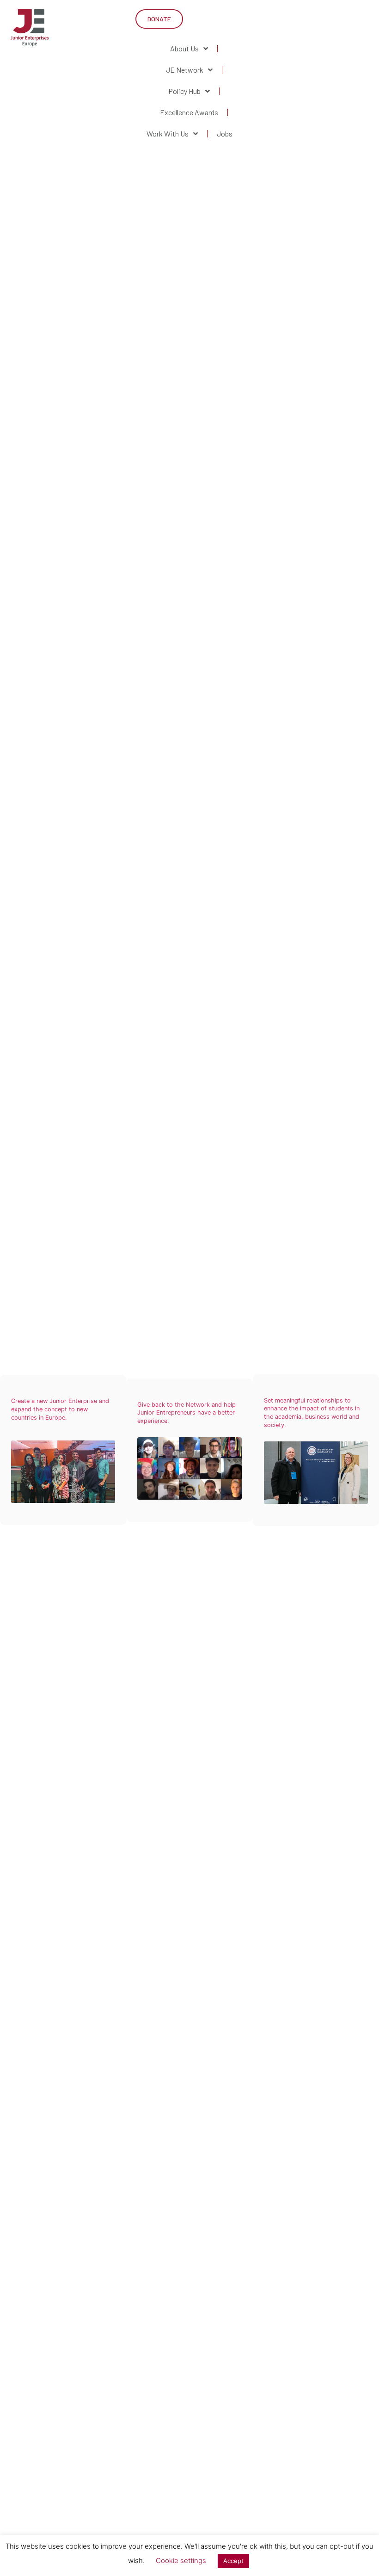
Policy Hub (184, 91)
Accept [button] (233, 2561)
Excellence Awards (189, 112)
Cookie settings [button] (181, 2560)
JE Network (185, 70)
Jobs (225, 133)
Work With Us (168, 133)
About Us (184, 48)
